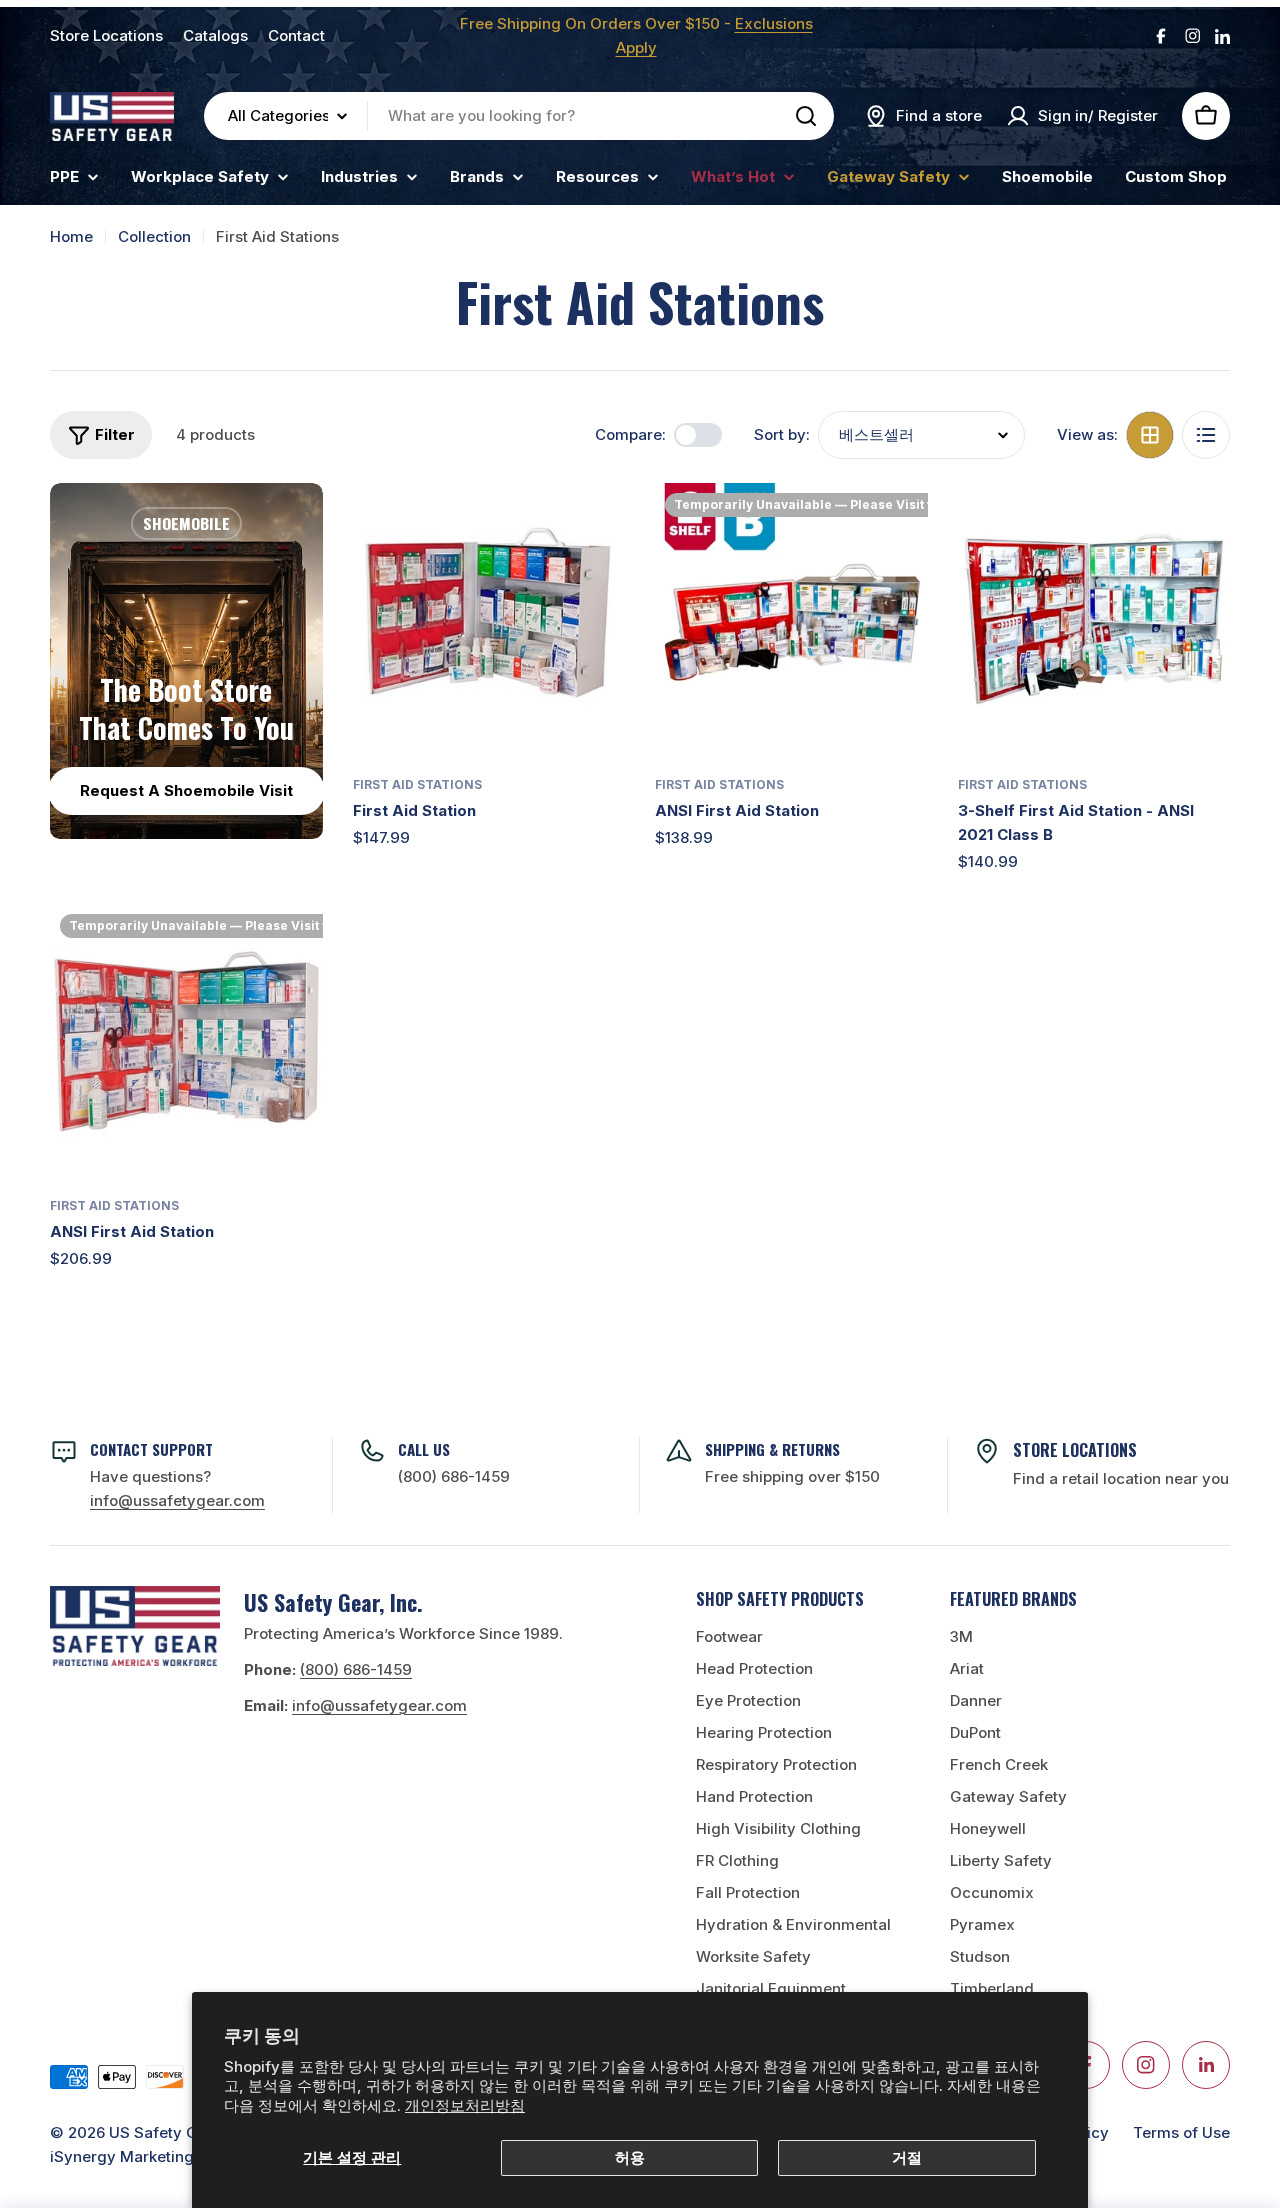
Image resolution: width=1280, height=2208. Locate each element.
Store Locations (106, 35)
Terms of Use (1181, 2132)
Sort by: (782, 434)
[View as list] (1206, 435)
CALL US (424, 1449)
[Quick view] (596, 527)
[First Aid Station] (489, 619)
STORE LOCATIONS (1075, 1450)
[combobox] (519, 116)
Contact (296, 35)
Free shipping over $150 (792, 1476)
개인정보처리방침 (465, 2105)
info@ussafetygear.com (379, 1705)
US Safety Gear (165, 2132)
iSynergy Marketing (122, 2156)
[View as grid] (1150, 435)
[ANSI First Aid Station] (791, 619)
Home (71, 236)
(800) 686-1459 (454, 1476)
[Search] (806, 116)
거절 (907, 2157)
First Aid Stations (417, 784)
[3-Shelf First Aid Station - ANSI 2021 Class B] (1094, 619)
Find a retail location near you (1121, 1478)
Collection (154, 236)
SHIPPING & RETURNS (772, 1449)
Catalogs (215, 35)
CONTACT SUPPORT (151, 1449)
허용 (630, 2157)
